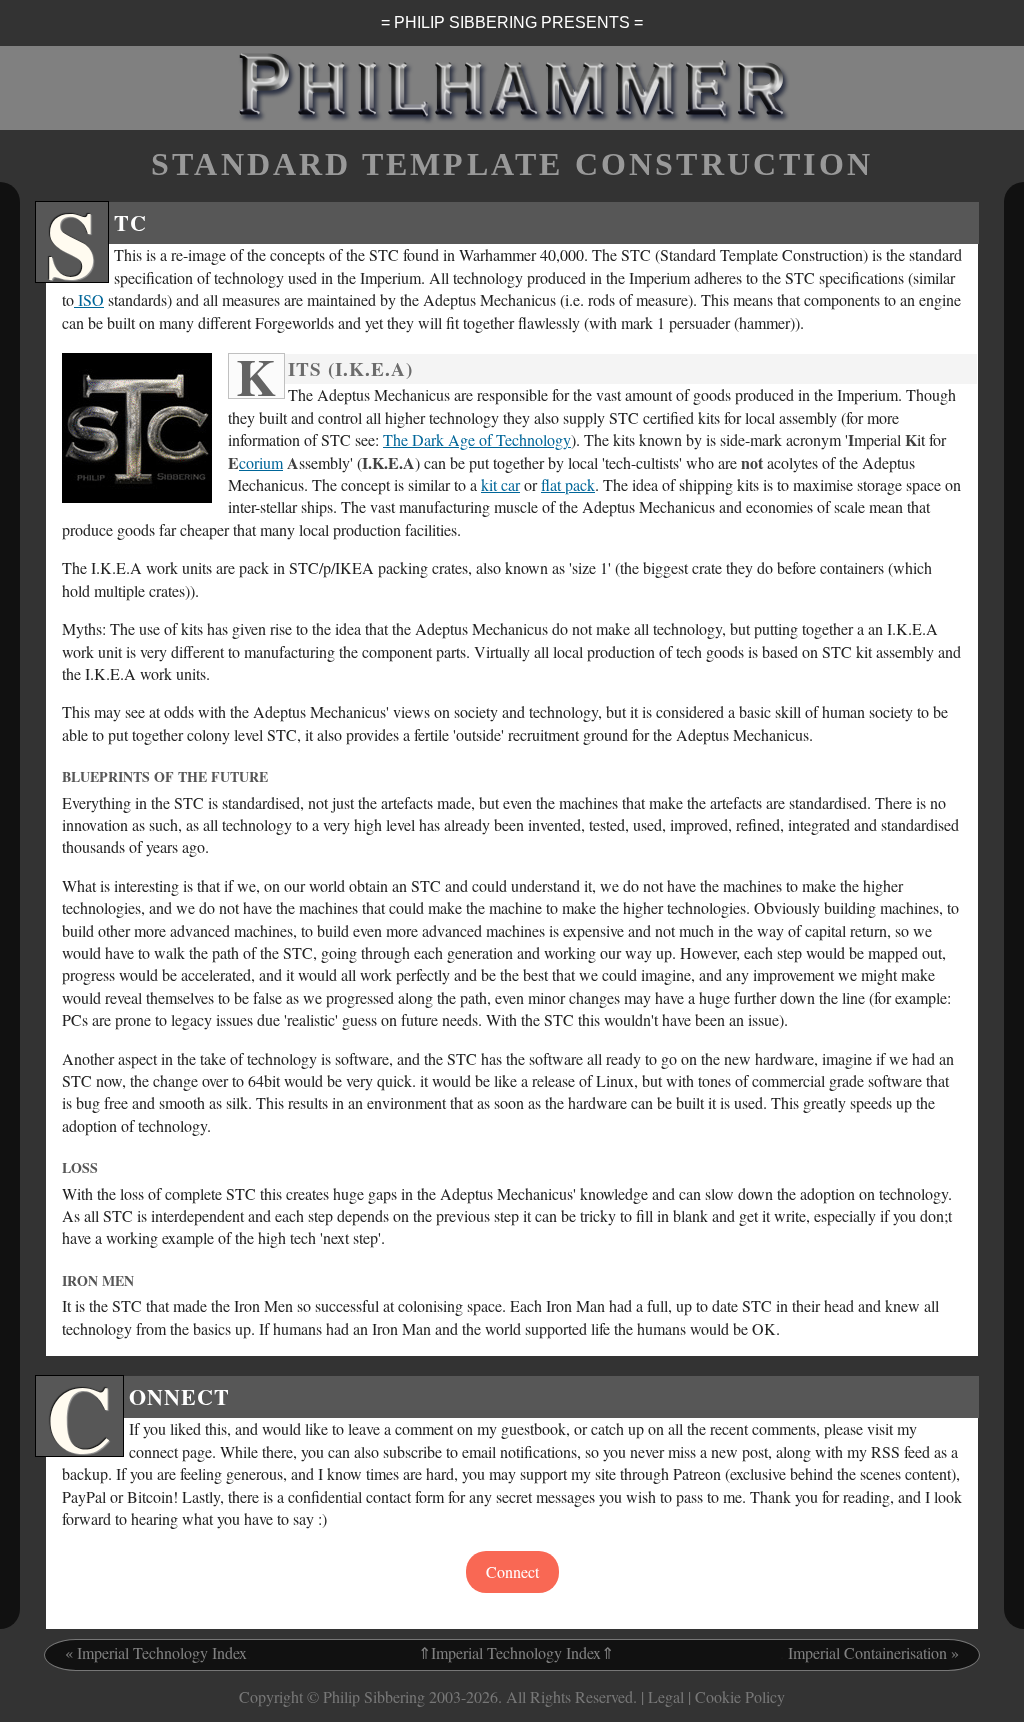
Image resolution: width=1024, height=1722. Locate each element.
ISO (89, 299)
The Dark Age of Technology (477, 439)
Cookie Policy (740, 1696)
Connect (512, 1571)
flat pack (568, 484)
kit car (500, 484)
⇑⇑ (516, 1652)
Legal (666, 1696)
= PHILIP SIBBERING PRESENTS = (512, 22)
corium (261, 462)
